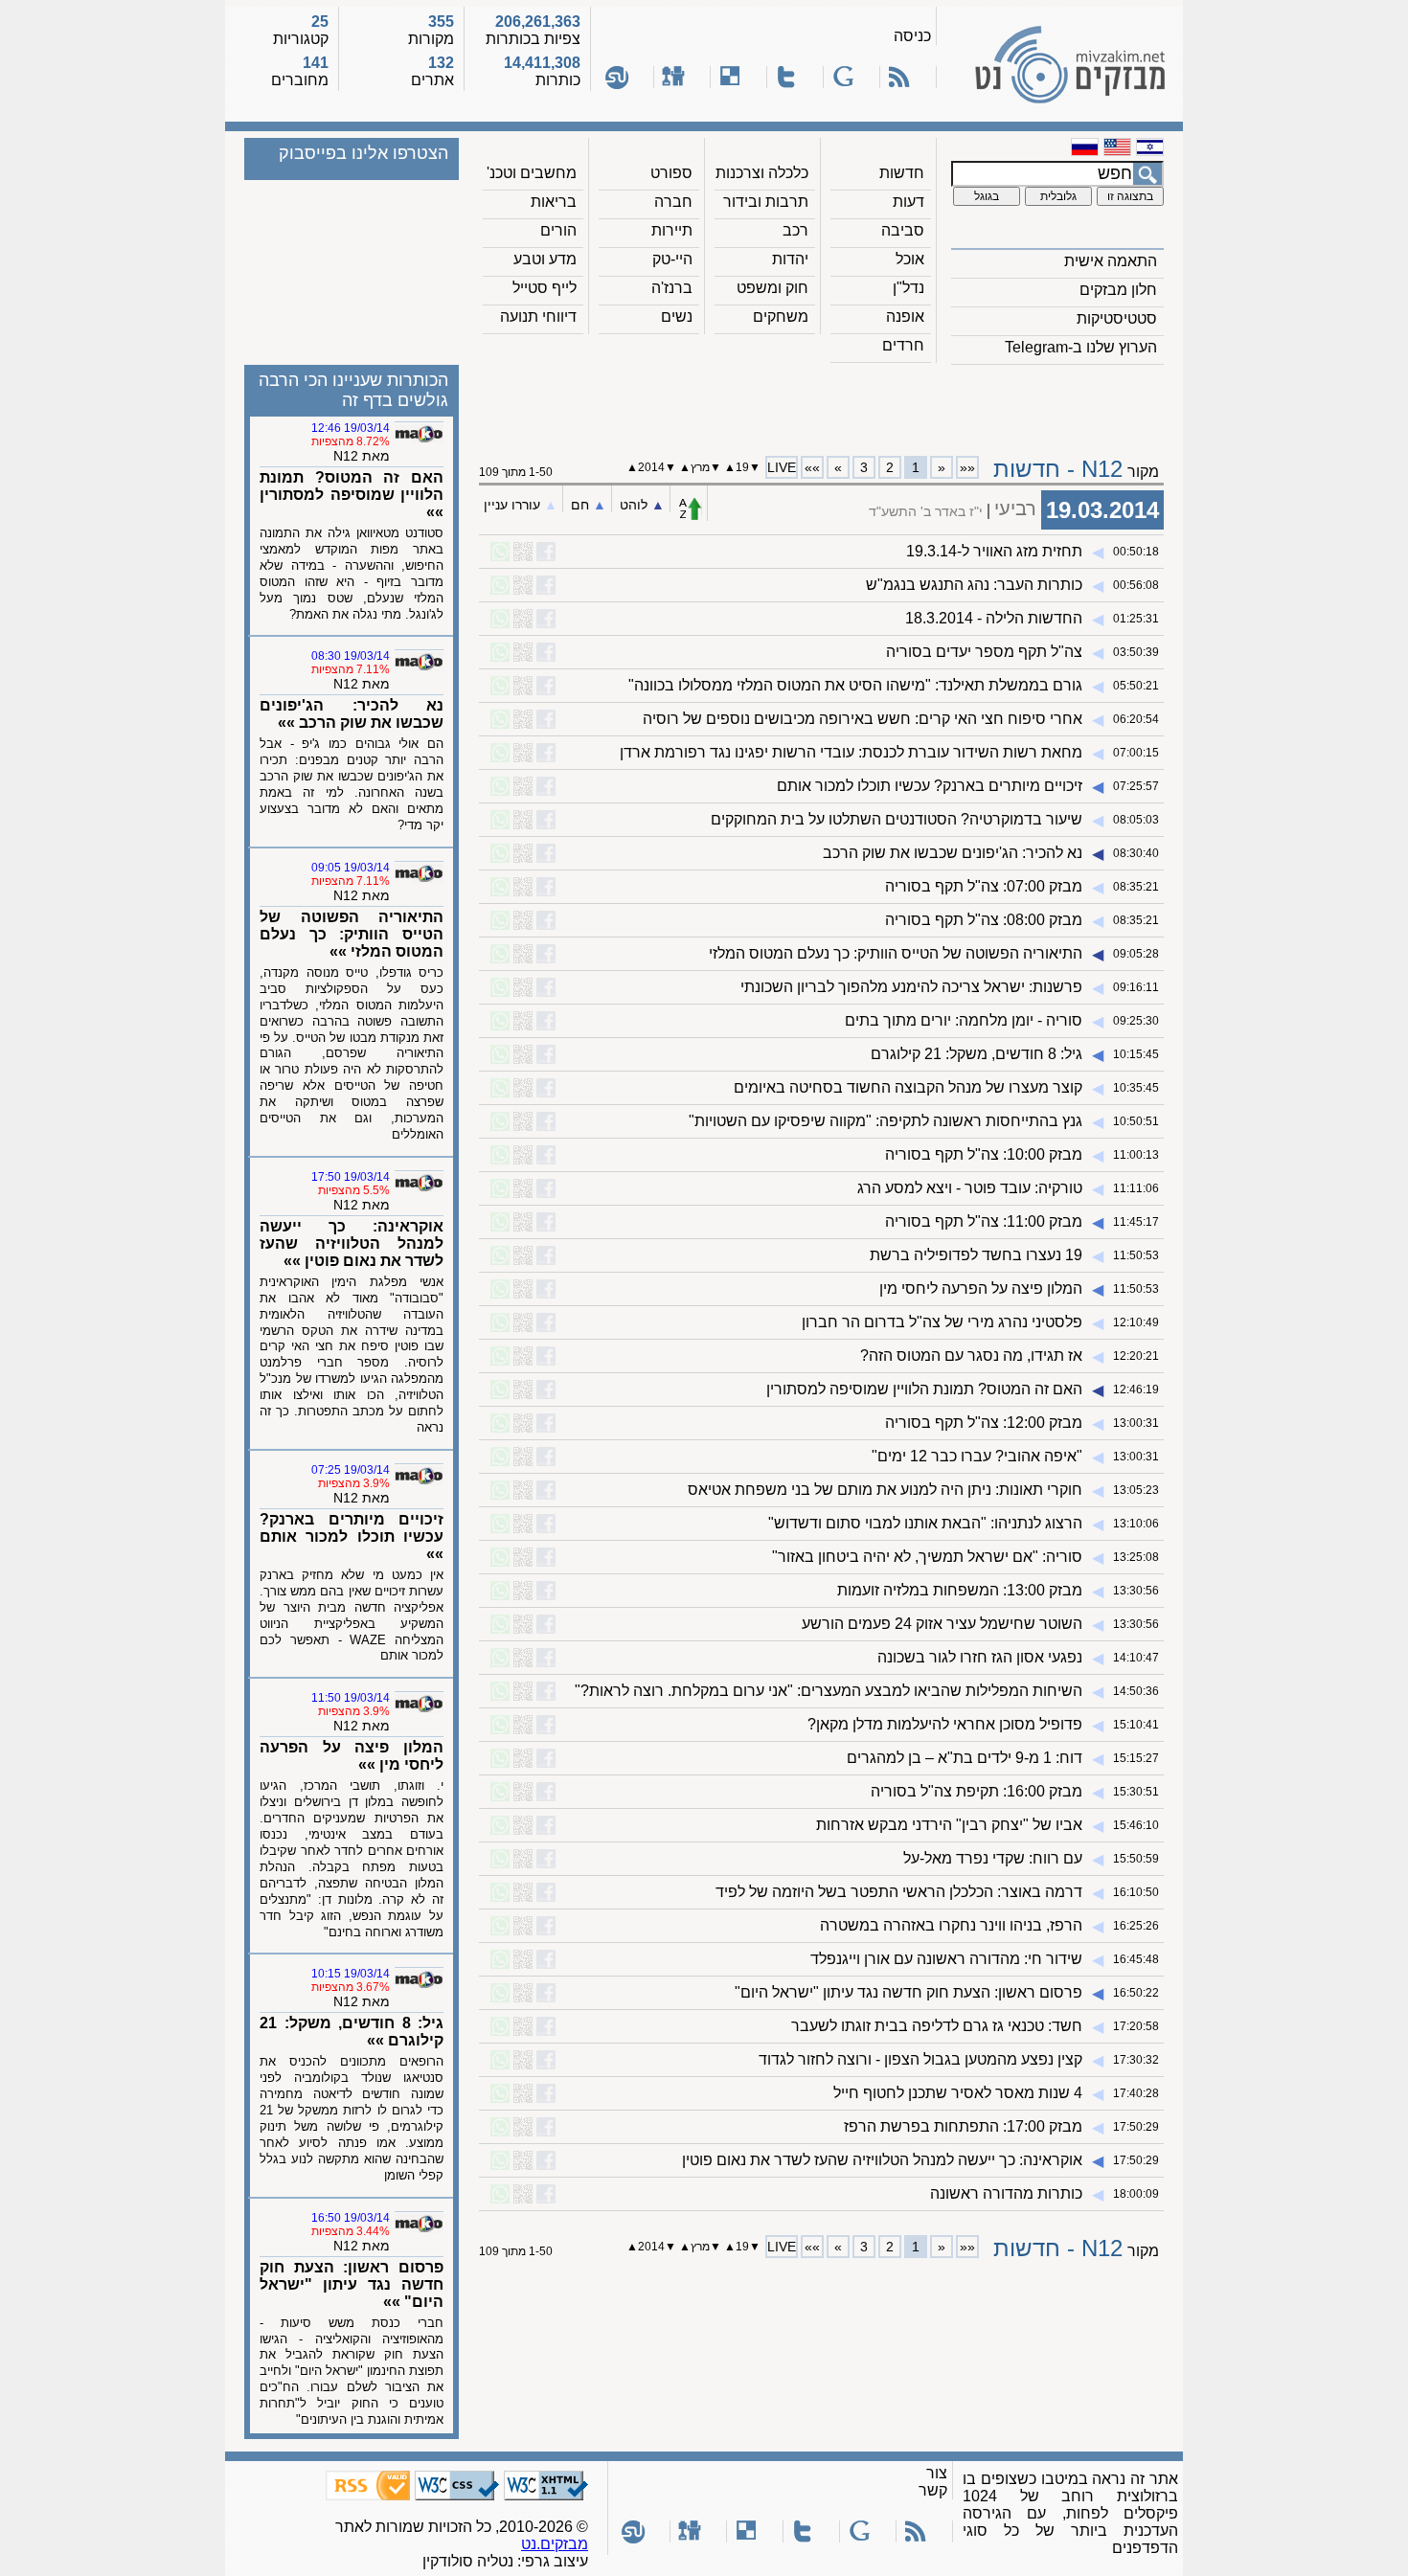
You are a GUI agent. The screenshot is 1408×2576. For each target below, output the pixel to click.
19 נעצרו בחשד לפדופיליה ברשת (976, 1255)
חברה (673, 202)
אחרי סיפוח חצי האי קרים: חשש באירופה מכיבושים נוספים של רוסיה (863, 719)
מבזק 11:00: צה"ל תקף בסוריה (984, 1221)
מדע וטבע (545, 259)
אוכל (910, 259)
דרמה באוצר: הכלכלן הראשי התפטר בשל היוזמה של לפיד (899, 1892)
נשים (677, 316)
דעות (908, 202)
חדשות (902, 173)
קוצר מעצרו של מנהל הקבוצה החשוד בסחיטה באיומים (908, 1087)
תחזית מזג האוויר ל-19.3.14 (994, 551)
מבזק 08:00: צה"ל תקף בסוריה (984, 920)
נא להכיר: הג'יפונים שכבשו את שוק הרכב (953, 853)
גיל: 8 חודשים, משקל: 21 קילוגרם (977, 1054)
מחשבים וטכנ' (532, 173)
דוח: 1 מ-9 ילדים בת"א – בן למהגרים (965, 1758)
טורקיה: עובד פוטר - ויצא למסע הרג (970, 1188)
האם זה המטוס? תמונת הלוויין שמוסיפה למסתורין (924, 1389)
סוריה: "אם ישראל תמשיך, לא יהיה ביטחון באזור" (927, 1557)
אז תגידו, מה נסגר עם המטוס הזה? (971, 1356)
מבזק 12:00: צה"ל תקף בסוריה (984, 1423)
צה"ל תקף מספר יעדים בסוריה (984, 652)
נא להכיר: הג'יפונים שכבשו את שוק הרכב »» (352, 714)
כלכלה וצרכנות (762, 173)
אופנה (905, 316)
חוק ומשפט (772, 288)
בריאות (554, 202)
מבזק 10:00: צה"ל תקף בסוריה (984, 1154)
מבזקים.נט (555, 2544)
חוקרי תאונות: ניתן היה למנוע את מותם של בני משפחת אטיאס (885, 1490)
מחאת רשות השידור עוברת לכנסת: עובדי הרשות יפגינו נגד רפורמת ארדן (851, 752)
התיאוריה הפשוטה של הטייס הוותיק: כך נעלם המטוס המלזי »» (352, 934)
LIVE (782, 467)
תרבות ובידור (766, 202)
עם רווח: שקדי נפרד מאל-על (993, 1858)
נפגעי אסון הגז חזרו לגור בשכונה (980, 1657)
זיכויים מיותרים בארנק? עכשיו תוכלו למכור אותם (930, 786)
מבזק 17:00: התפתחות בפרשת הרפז (963, 2126)
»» (812, 467)
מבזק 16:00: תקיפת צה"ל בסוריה (977, 1791)
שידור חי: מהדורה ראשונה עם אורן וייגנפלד (946, 1959)
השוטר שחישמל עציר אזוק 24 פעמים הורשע (942, 1624)
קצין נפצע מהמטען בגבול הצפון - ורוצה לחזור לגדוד (920, 2059)
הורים (558, 230)
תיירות (672, 230)
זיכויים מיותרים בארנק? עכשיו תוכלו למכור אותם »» (352, 1537)
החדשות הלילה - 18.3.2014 (994, 618)
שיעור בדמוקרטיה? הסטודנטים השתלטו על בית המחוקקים (897, 819)
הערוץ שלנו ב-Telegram (1081, 347)
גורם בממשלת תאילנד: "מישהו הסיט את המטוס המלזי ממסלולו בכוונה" (855, 685)
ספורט (671, 173)
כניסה (912, 36)
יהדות (790, 259)
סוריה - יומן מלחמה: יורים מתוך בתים (964, 1020)
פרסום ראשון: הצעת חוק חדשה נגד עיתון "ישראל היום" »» (352, 2284)
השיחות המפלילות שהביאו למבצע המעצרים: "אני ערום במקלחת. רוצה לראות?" (829, 1691)
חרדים (903, 345)
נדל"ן (908, 288)
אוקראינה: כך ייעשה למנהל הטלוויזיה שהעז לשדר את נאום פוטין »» (352, 1243)
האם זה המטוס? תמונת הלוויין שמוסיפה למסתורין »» (352, 495)
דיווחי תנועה (538, 316)
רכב (795, 230)
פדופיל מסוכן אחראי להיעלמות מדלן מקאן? (945, 1724)
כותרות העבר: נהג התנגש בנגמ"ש (974, 585)
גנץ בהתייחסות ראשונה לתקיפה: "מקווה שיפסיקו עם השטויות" (886, 1121)
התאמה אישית (1111, 261)
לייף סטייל (545, 288)
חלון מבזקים (1118, 290)
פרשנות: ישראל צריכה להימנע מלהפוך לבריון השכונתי (911, 987)
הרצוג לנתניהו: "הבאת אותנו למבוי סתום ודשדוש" (925, 1523)
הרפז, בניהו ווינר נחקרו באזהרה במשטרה (951, 1925)
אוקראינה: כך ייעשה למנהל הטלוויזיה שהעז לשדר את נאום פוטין (882, 2160)
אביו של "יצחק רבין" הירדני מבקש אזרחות (949, 1825)
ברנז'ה (672, 288)
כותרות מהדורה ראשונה (1006, 2193)
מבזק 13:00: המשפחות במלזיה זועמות (960, 1590)
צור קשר (933, 2482)
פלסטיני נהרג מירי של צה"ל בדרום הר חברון (942, 1322)
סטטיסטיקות (1117, 318)
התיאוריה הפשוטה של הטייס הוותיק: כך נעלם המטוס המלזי (896, 953)
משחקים (781, 316)
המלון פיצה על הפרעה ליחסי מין (981, 1288)
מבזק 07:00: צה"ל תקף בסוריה (984, 886)
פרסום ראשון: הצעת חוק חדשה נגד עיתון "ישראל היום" (908, 1992)
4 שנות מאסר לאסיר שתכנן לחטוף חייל (958, 2093)
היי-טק (672, 259)
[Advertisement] (822, 403)
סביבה (903, 230)
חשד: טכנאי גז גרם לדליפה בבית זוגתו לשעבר (937, 2026)
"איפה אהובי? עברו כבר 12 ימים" (977, 1456)
